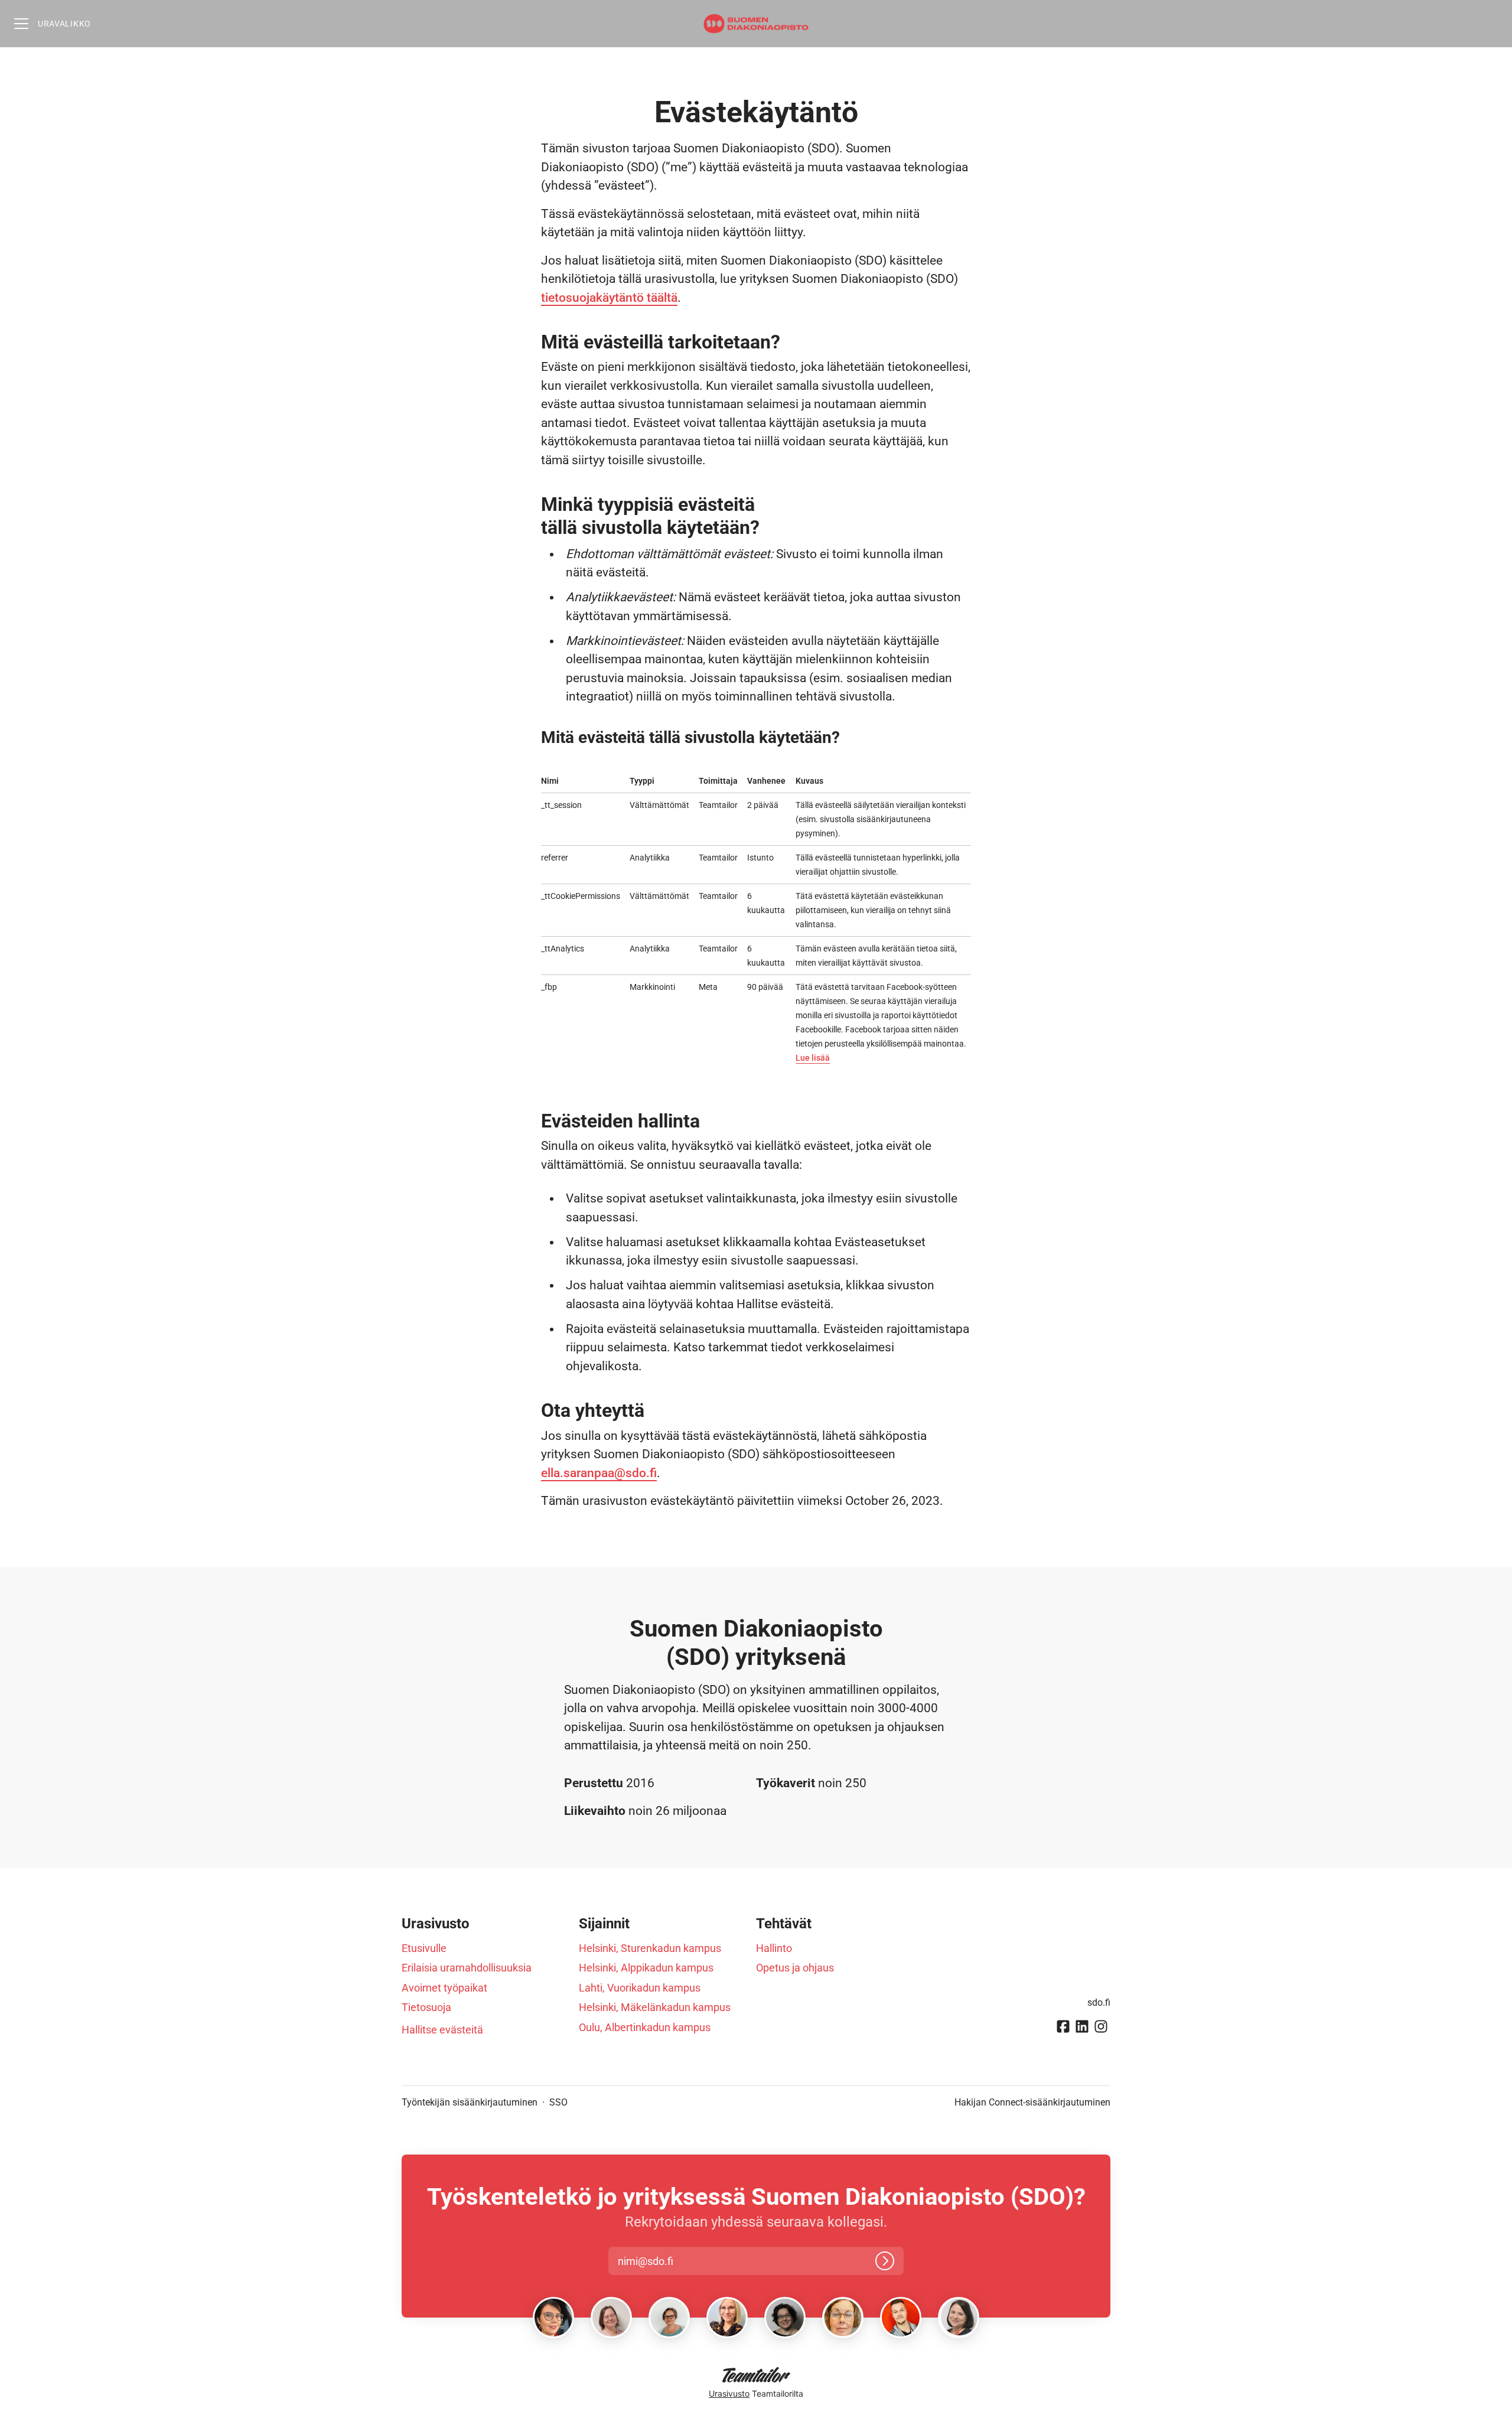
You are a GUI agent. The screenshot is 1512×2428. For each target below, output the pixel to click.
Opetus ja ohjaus (795, 1968)
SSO (558, 2102)
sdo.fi (1099, 2002)
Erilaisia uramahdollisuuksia (467, 1968)
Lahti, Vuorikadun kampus (640, 1988)
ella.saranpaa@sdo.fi (599, 1473)
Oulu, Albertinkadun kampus (645, 2027)
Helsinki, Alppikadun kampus (646, 1968)
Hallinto (774, 1948)
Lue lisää (813, 1058)
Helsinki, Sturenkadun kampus (650, 1948)
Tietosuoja (426, 2007)
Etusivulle (424, 1948)
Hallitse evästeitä (442, 2030)
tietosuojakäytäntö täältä (609, 298)
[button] (656, 2261)
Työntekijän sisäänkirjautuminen (470, 2102)
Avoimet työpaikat (444, 1988)
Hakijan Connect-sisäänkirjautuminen (1032, 2102)
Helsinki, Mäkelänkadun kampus (655, 2007)
